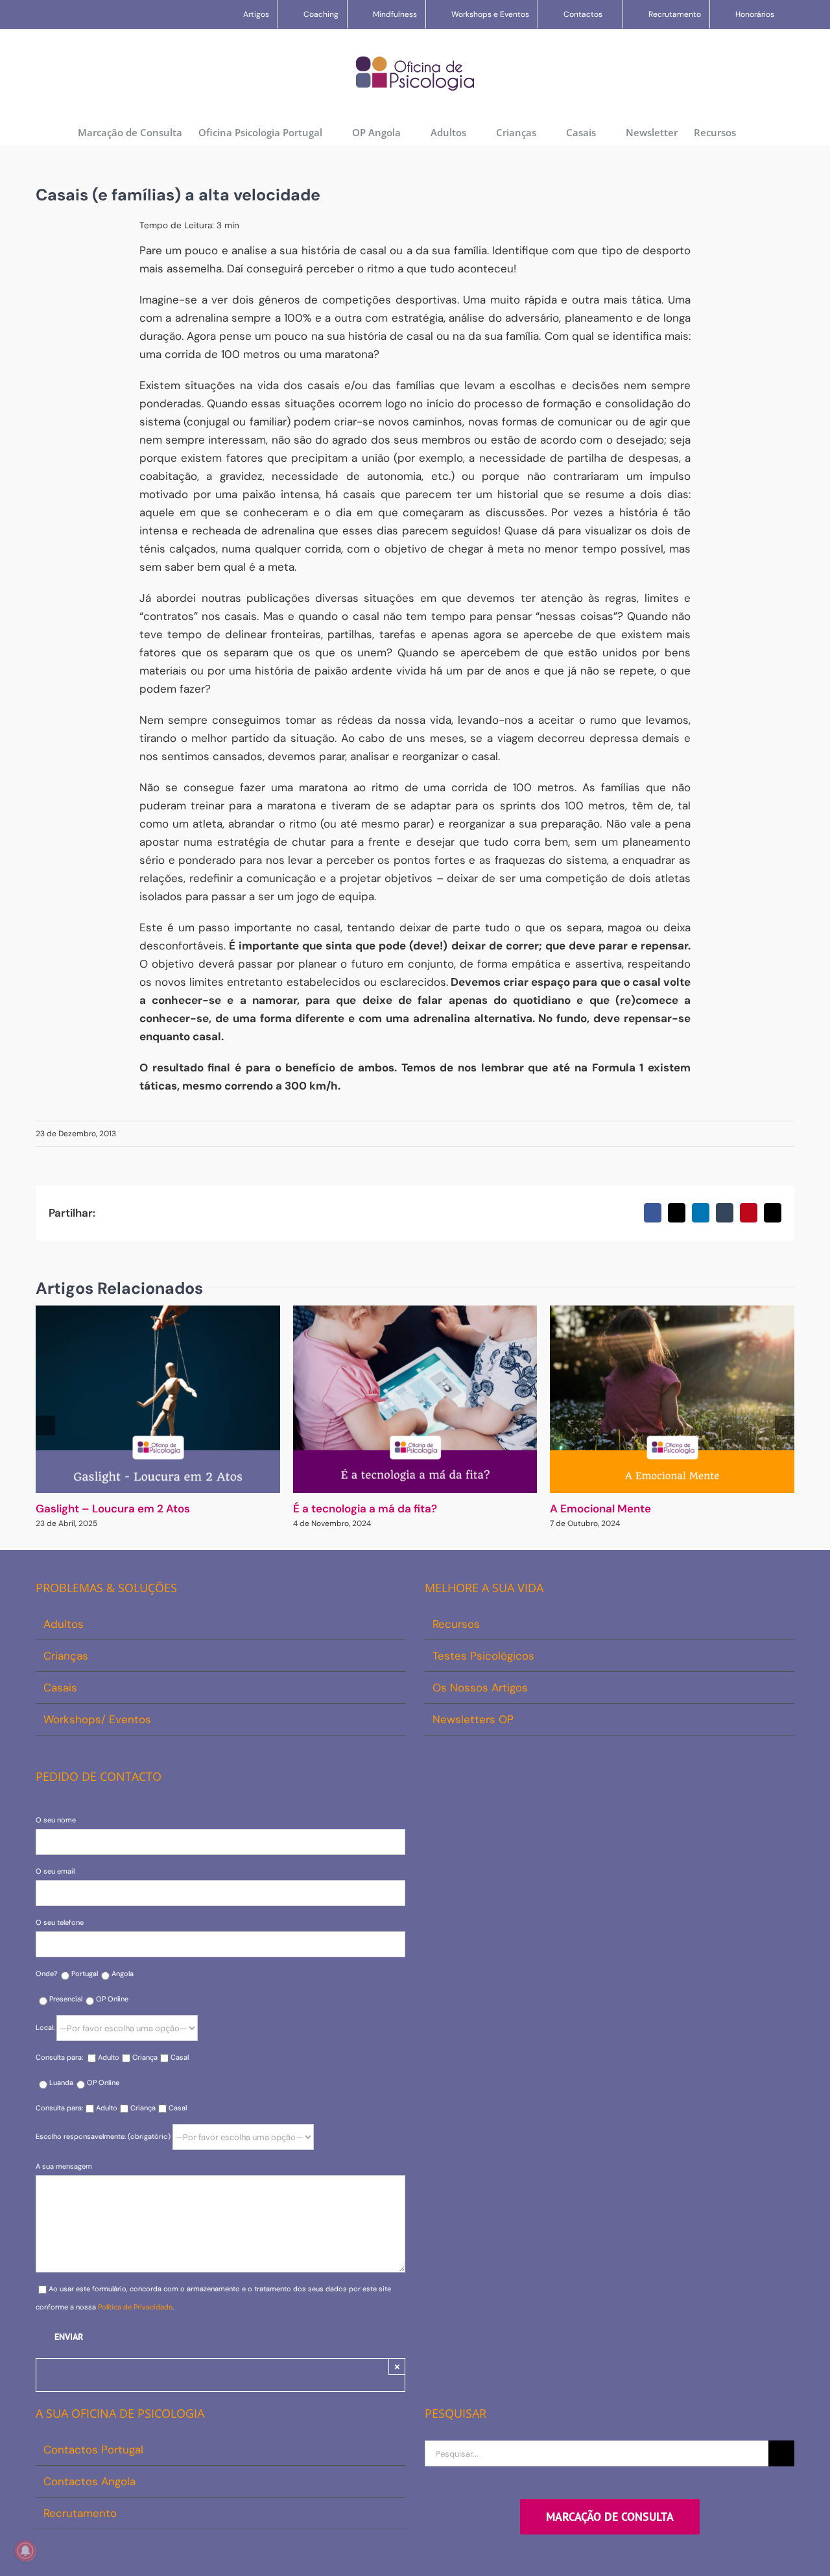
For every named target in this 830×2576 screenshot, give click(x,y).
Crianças (66, 1656)
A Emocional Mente (600, 1509)
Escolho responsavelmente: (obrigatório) (104, 2136)
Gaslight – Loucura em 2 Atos (113, 1509)
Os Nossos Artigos (480, 1688)
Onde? (47, 1974)
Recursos (456, 1624)
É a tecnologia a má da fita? (365, 1509)
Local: (46, 2027)
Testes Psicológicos (483, 1656)
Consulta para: (60, 2057)
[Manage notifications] (25, 2551)
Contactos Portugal (93, 2450)
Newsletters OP (473, 1719)
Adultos (64, 1624)
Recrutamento (80, 2513)
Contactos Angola (89, 2481)
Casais (60, 1688)
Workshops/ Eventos (97, 1719)
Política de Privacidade (135, 2307)
